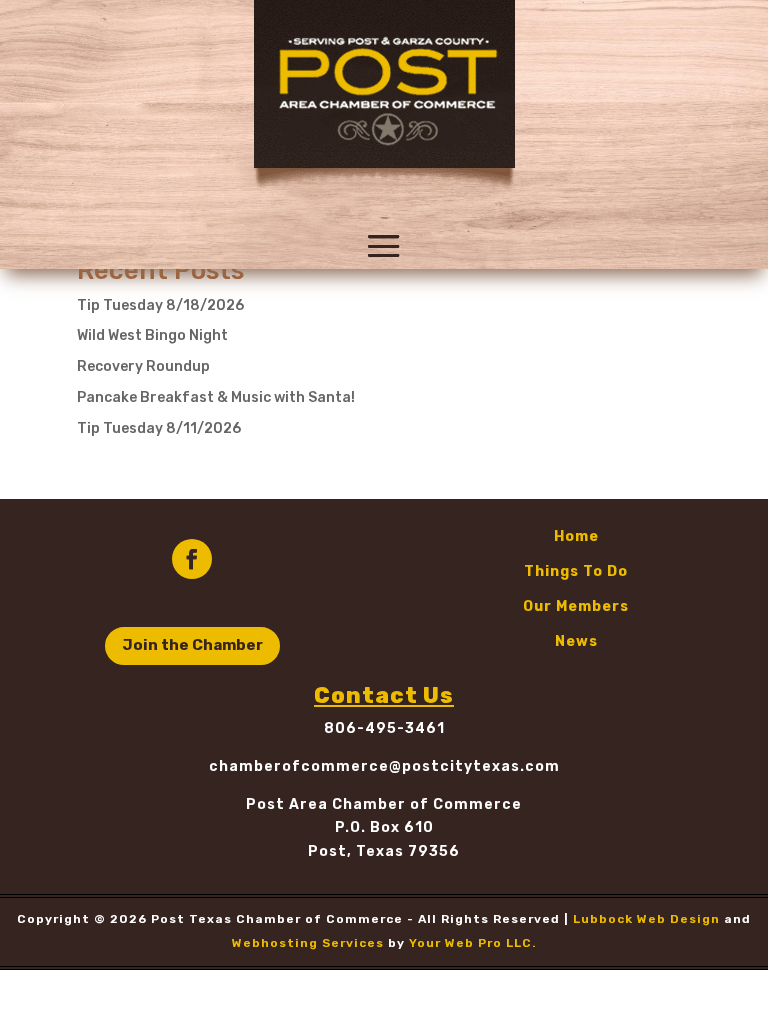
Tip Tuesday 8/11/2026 (159, 428)
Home (576, 536)
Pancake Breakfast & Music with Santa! (216, 397)
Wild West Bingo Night (152, 335)
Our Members (576, 606)
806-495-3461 (384, 728)
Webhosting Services (308, 943)
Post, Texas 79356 (384, 851)
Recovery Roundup (143, 366)
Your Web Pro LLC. (473, 943)
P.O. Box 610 (384, 827)
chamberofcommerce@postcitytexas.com (384, 766)
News (576, 641)
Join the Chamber (192, 645)
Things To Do (576, 571)
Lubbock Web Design (646, 919)
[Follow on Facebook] (192, 559)
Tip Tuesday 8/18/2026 (160, 305)
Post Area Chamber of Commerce (384, 804)
